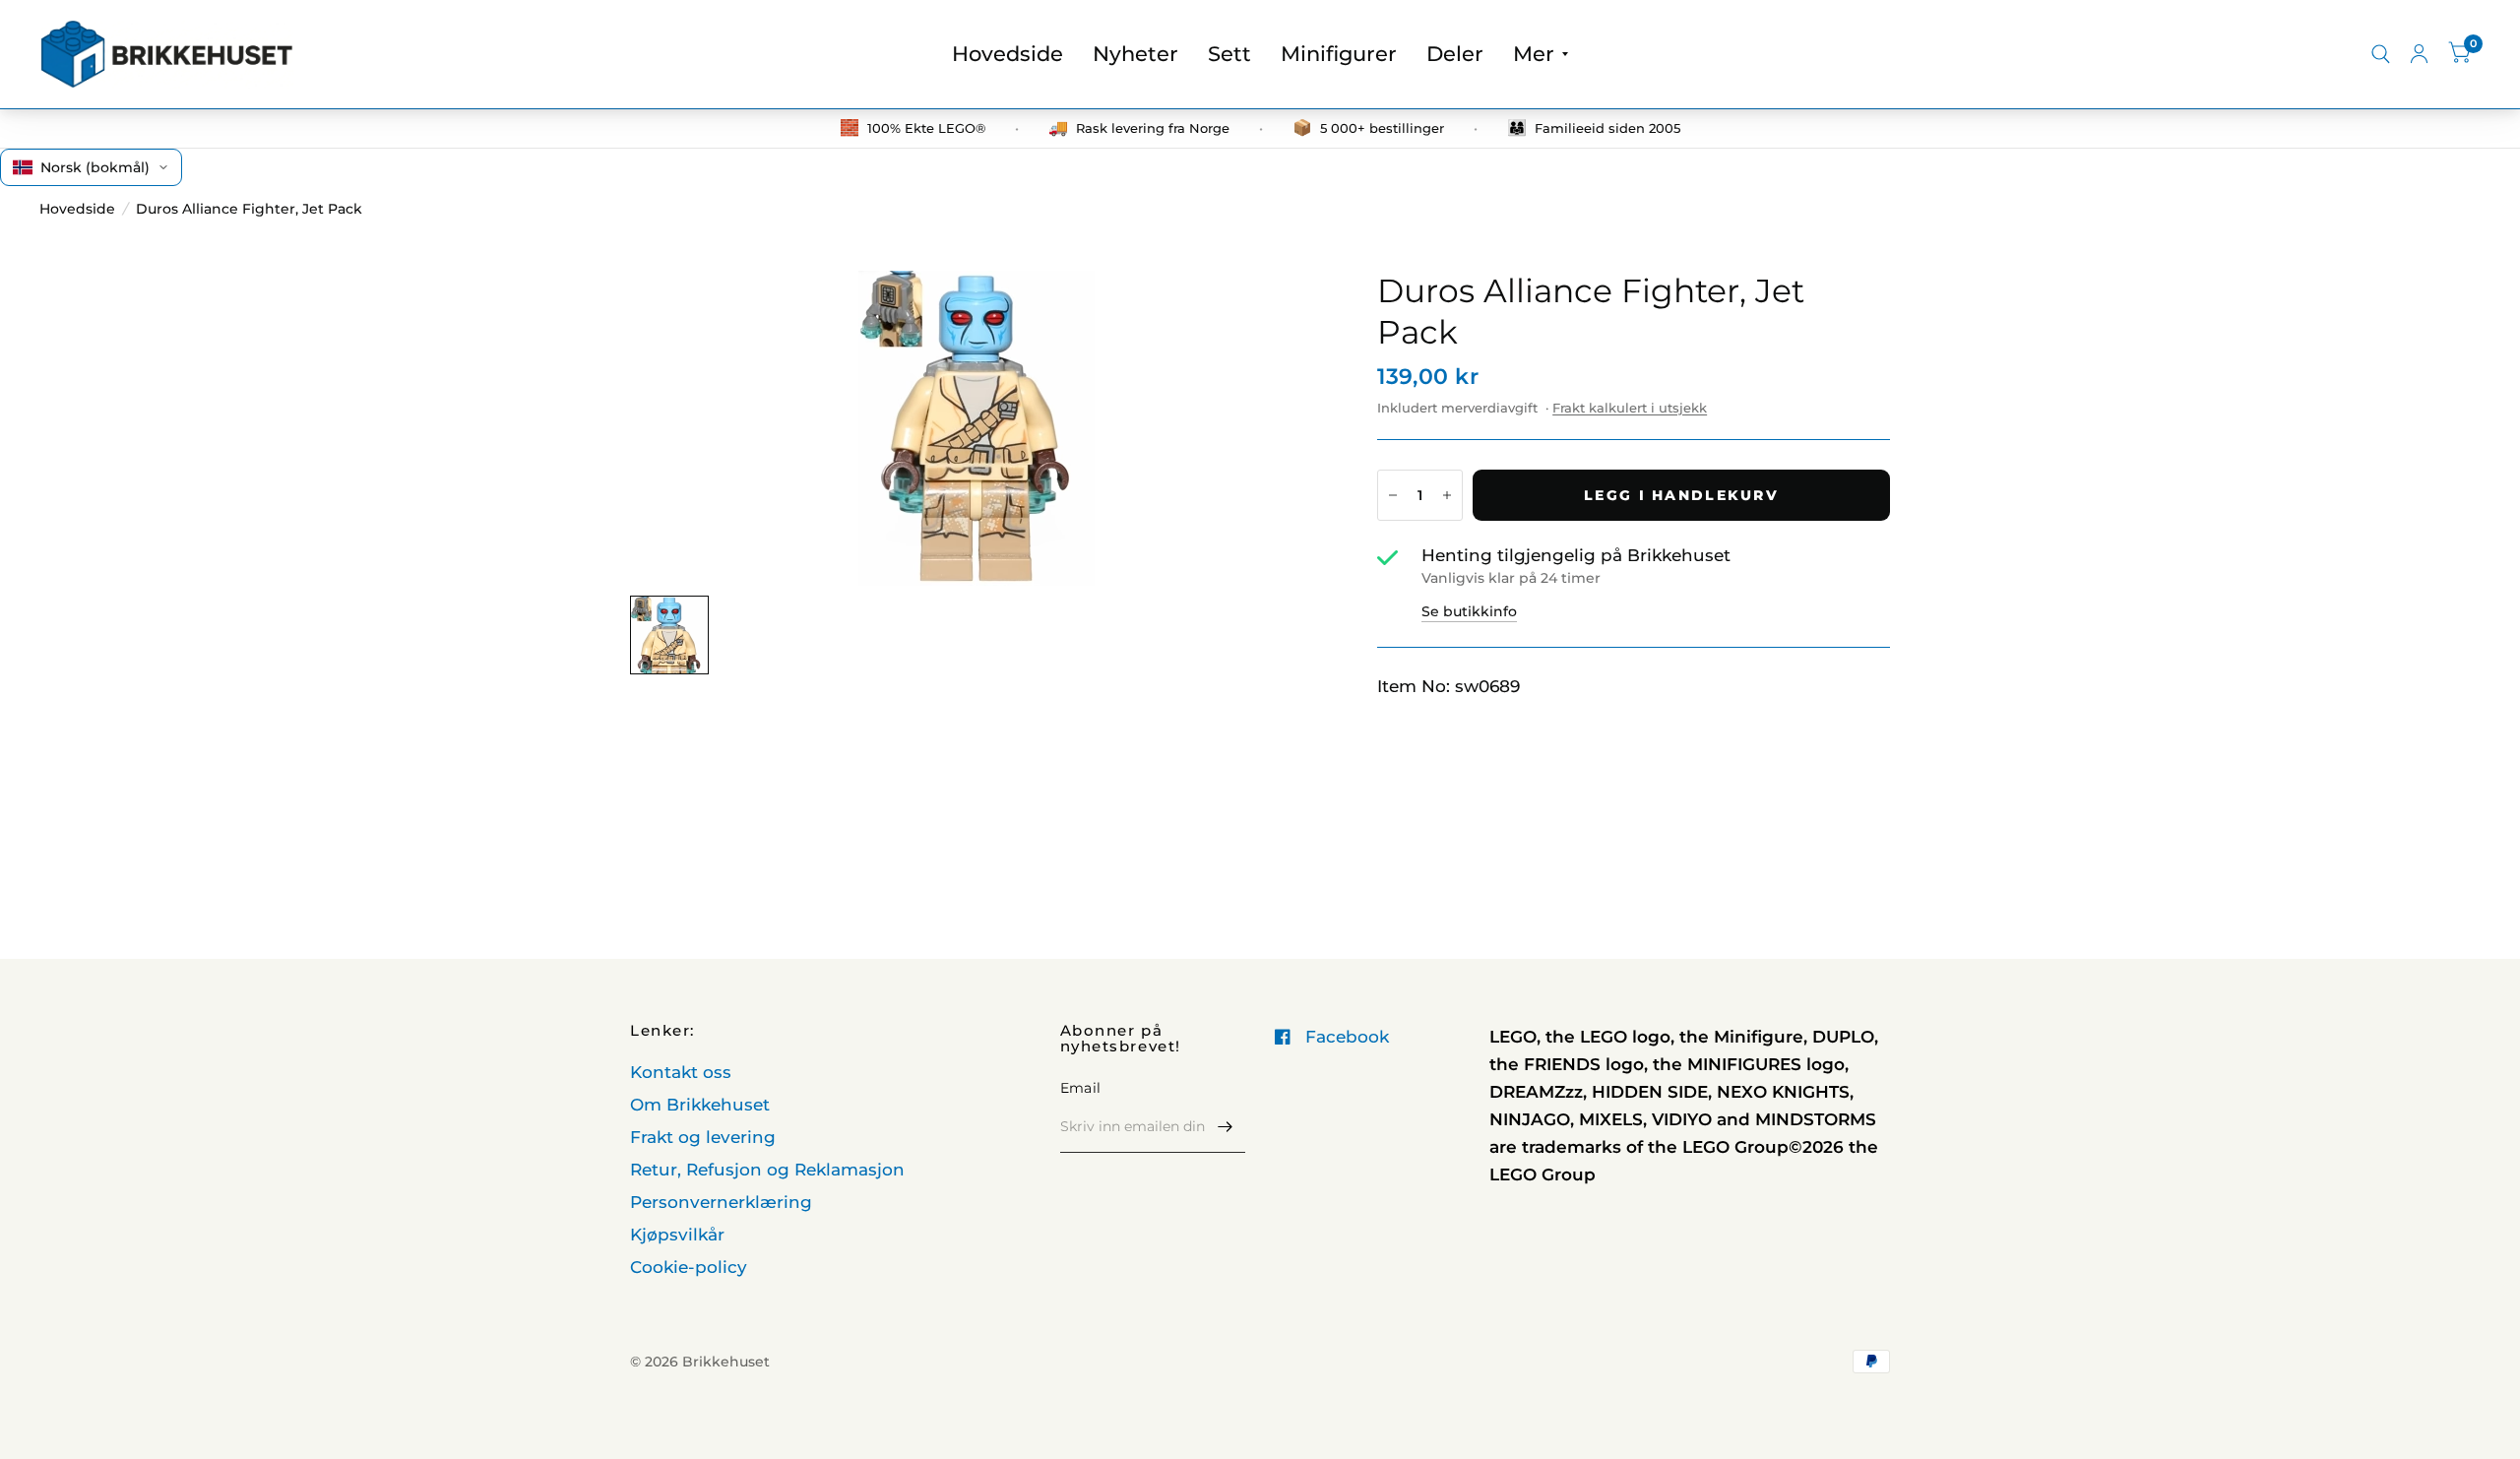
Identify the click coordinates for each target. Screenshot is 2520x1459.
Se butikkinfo (1469, 611)
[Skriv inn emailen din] (1226, 1127)
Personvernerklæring (721, 1202)
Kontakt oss (681, 1072)
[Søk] (2381, 54)
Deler (1455, 54)
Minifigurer (1339, 54)
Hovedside (1008, 54)
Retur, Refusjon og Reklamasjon (767, 1170)
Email (1080, 1088)
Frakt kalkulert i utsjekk (1630, 408)
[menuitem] (1008, 54)
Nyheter (1135, 54)
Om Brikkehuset (700, 1105)
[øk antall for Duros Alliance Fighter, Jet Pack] (1447, 495)
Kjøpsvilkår (677, 1235)
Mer (1534, 54)
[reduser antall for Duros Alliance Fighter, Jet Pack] (1393, 495)
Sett (1229, 54)
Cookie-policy (689, 1267)
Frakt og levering (703, 1137)
